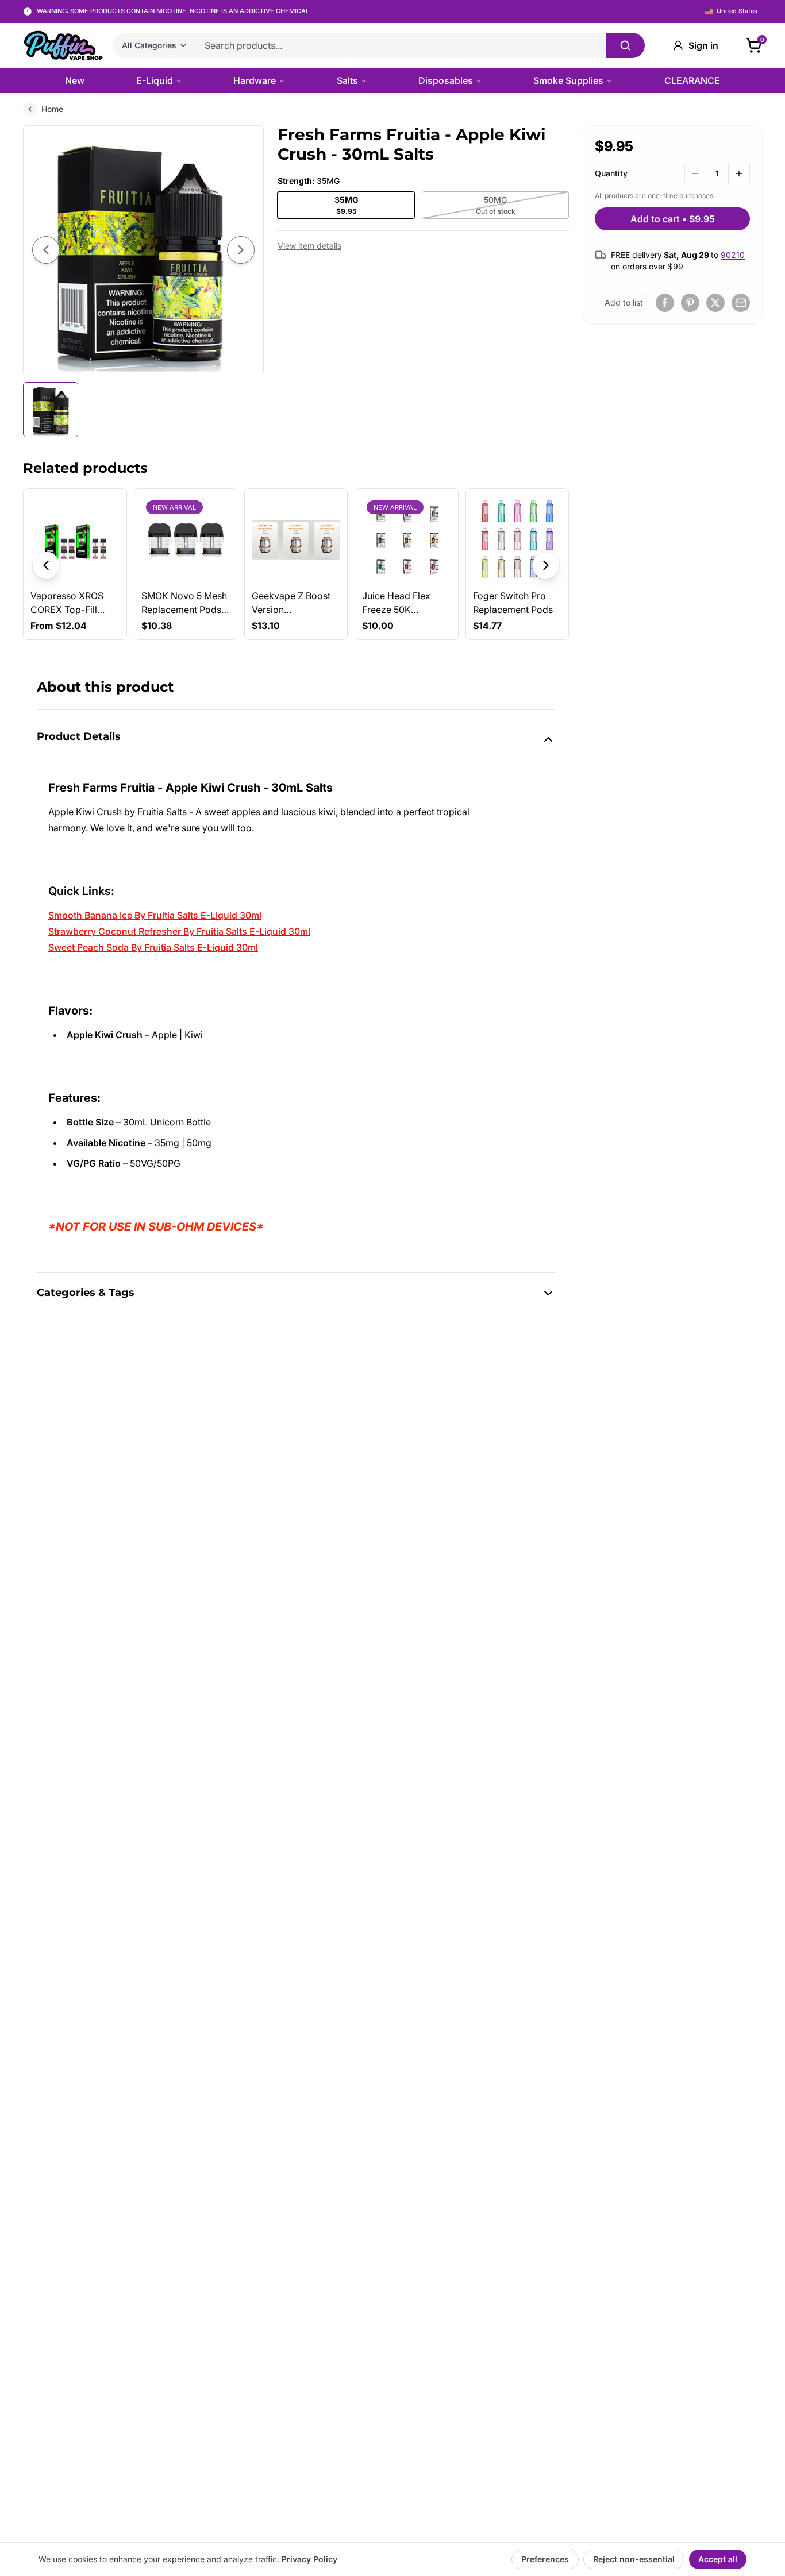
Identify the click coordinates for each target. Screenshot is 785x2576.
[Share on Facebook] (665, 303)
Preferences (545, 2559)
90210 (733, 255)
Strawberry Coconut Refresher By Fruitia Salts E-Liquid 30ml (179, 931)
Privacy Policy (309, 2559)
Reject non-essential (634, 2559)
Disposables (446, 80)
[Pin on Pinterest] (690, 303)
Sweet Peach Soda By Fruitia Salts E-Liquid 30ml (153, 947)
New (75, 80)
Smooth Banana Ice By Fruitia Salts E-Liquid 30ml (155, 915)
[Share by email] (741, 303)
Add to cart (673, 219)
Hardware (255, 80)
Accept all (718, 2559)
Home (52, 109)
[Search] (625, 45)
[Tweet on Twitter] (715, 303)
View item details (309, 246)
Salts (347, 80)
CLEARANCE (692, 80)
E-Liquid (155, 80)
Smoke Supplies (568, 80)
